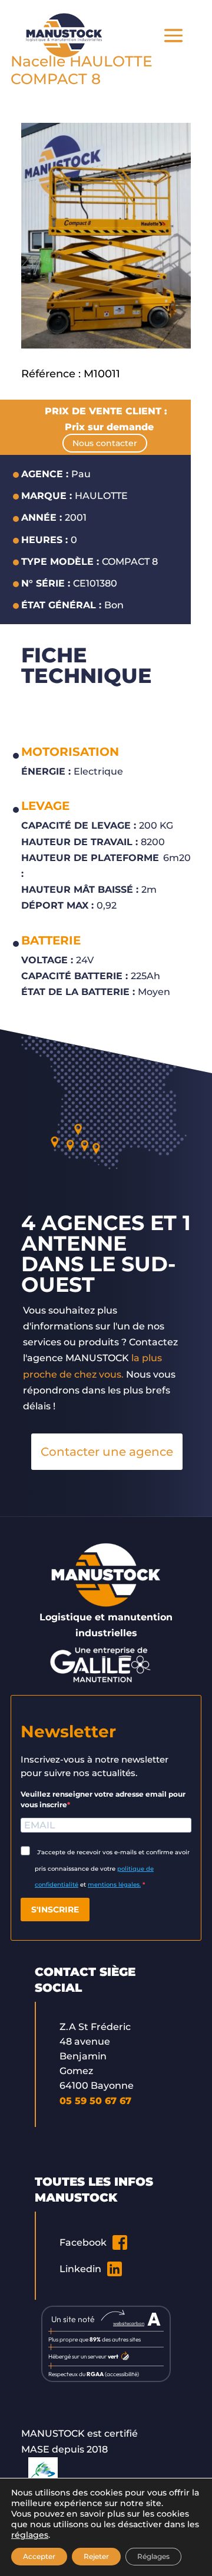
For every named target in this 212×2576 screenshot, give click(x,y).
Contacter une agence (107, 1452)
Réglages (153, 2556)
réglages (30, 2535)
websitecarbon (129, 2323)
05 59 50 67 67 (95, 2101)
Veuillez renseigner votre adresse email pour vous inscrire (103, 1799)
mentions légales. (114, 1885)
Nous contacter (105, 443)
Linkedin (80, 2269)
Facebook (83, 2242)
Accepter (39, 2556)
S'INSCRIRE (55, 1910)
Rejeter (96, 2556)
